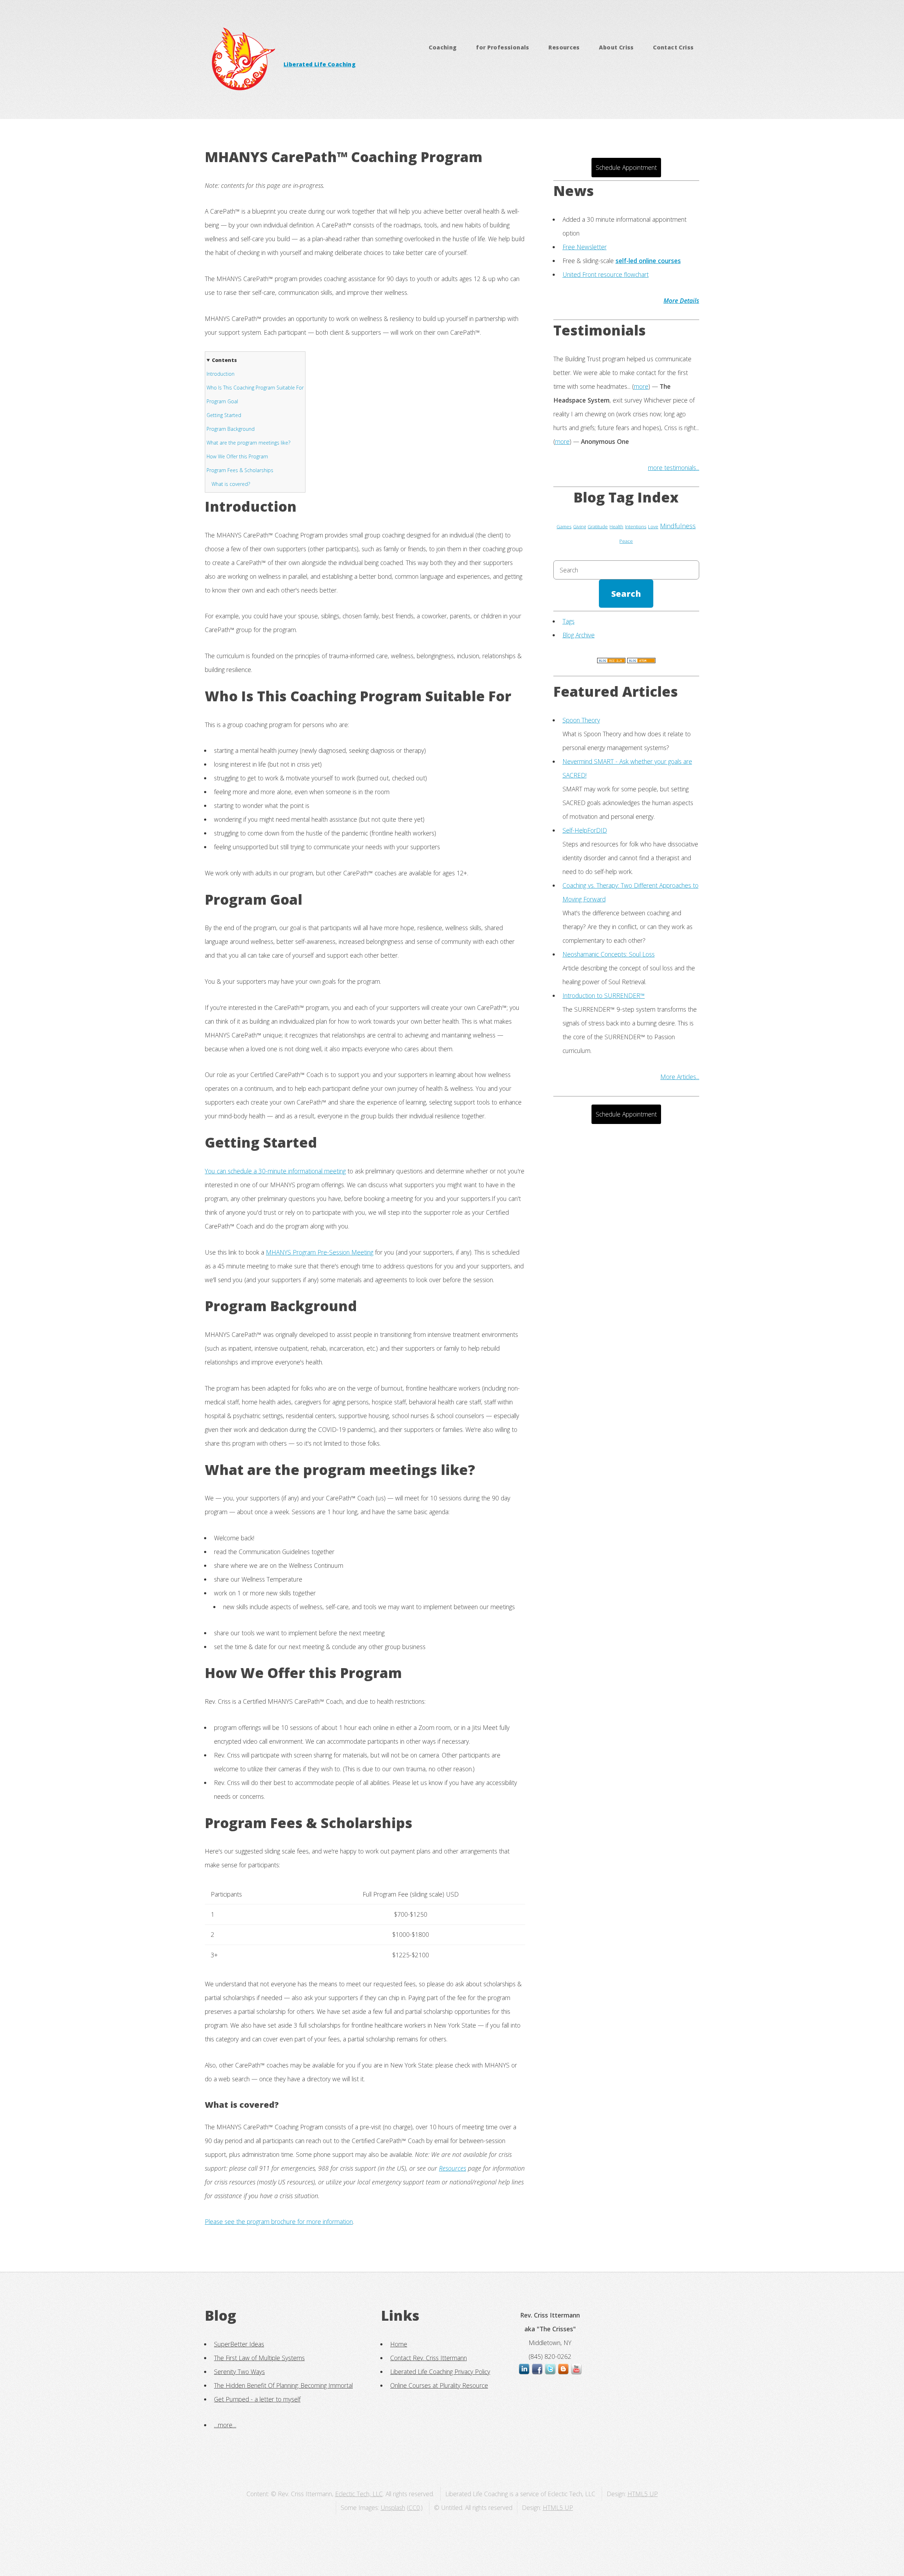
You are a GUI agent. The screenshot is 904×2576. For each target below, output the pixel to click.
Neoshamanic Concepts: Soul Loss (609, 954)
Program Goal (222, 401)
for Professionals (503, 47)
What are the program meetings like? (248, 443)
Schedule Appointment (626, 167)
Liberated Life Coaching (320, 64)
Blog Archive (579, 635)
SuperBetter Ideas (239, 2344)
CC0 (414, 2507)
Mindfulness (678, 526)
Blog (221, 2315)
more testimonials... (674, 468)
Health (616, 526)
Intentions (636, 526)
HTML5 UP (643, 2494)
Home (399, 2344)
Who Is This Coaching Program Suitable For (255, 388)
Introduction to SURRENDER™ (604, 995)
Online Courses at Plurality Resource (439, 2385)
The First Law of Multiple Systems (259, 2358)
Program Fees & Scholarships (240, 470)
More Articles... (680, 1077)
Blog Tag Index (626, 497)
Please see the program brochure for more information (279, 2221)
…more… (225, 2425)
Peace (626, 541)
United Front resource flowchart (606, 274)
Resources (564, 47)
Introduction (221, 374)
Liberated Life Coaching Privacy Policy (440, 2372)
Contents (224, 360)
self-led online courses (648, 261)
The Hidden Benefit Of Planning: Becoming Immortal (283, 2385)
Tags (569, 621)
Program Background (231, 429)
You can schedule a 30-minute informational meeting (275, 1171)
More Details (681, 301)
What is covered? (231, 484)
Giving (579, 526)
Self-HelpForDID (585, 830)
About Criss (616, 47)
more (641, 386)
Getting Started (224, 415)
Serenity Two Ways (239, 2372)
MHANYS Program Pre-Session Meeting (320, 1252)
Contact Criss (673, 47)
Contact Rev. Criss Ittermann (429, 2358)
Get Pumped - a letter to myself (257, 2399)
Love (653, 526)
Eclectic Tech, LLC (359, 2494)
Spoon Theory (581, 720)
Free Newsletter (585, 247)
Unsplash (393, 2507)
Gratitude (598, 526)
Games (564, 526)
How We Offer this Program (237, 456)
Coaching (443, 47)
